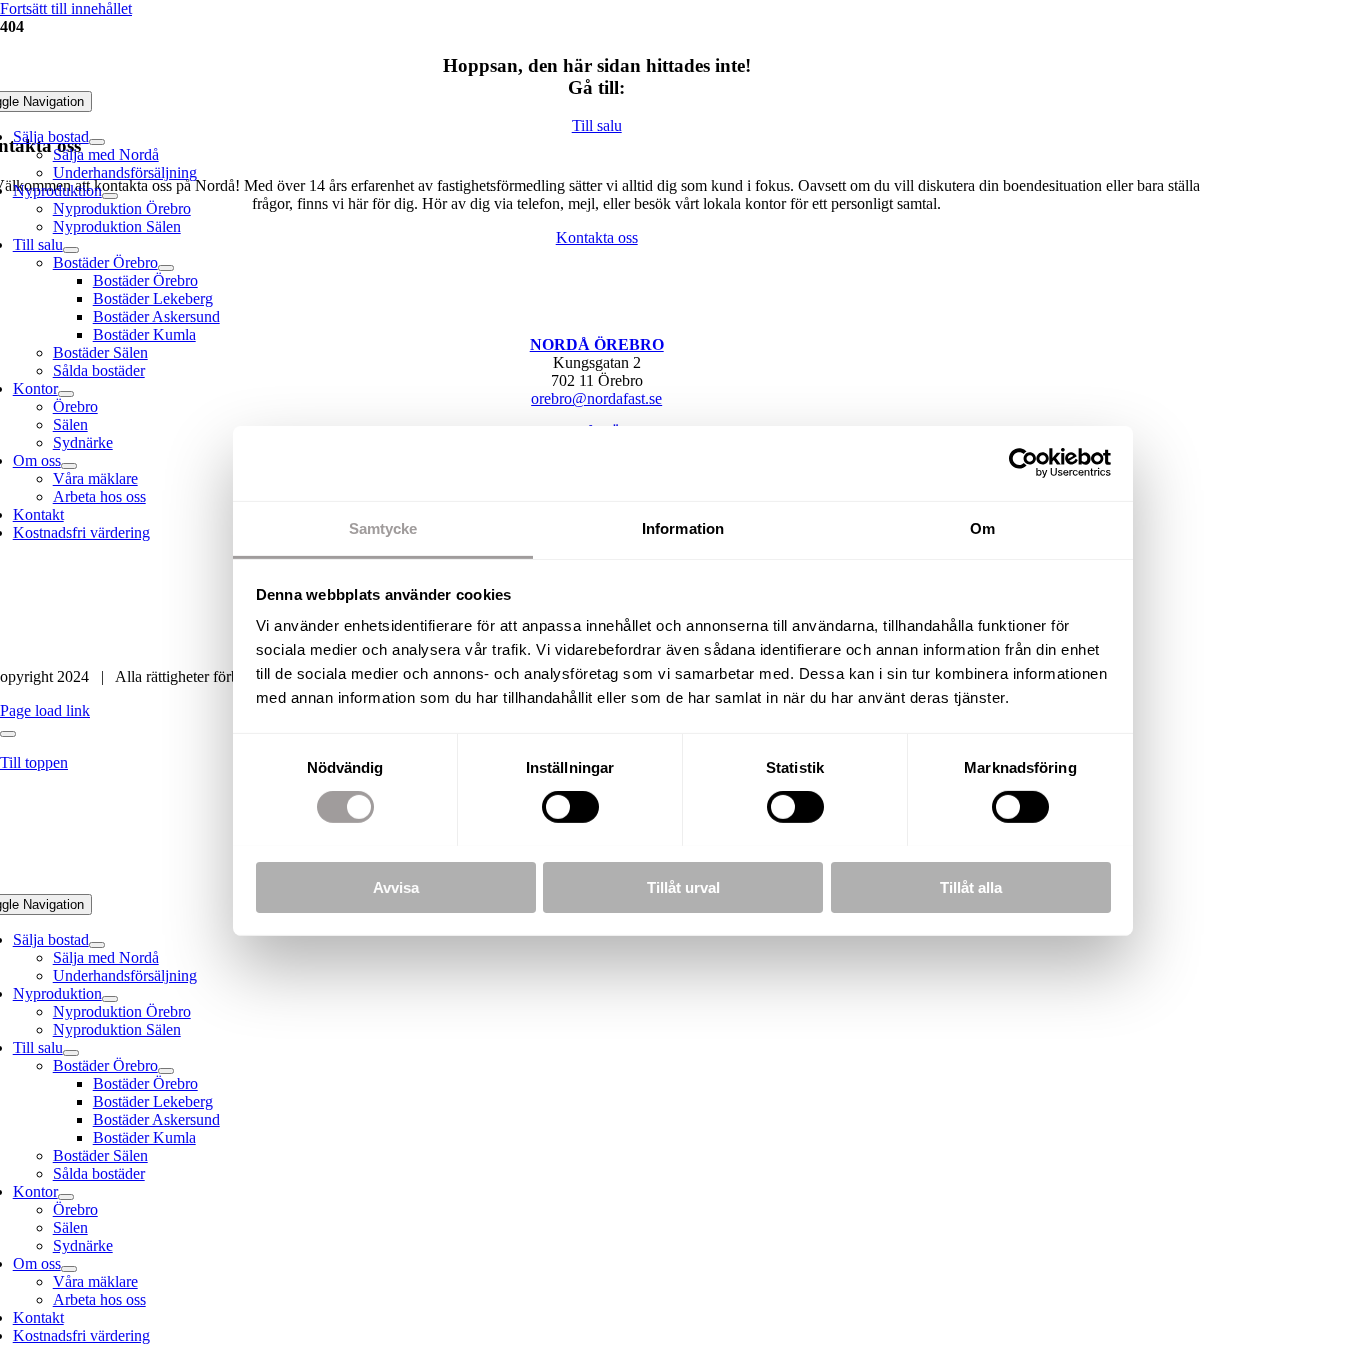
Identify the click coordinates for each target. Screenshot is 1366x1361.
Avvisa (396, 886)
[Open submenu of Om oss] (69, 466)
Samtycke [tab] (383, 527)
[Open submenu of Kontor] (66, 394)
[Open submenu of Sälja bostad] (97, 142)
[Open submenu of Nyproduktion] (110, 196)
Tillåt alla (971, 886)
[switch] (570, 807)
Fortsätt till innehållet (66, 8)
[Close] (8, 734)
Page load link (45, 710)
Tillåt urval (683, 886)
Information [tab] (683, 527)
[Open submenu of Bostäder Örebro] (166, 268)
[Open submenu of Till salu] (71, 250)
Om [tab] (982, 527)
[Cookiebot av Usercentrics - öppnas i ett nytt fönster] (1023, 463)
